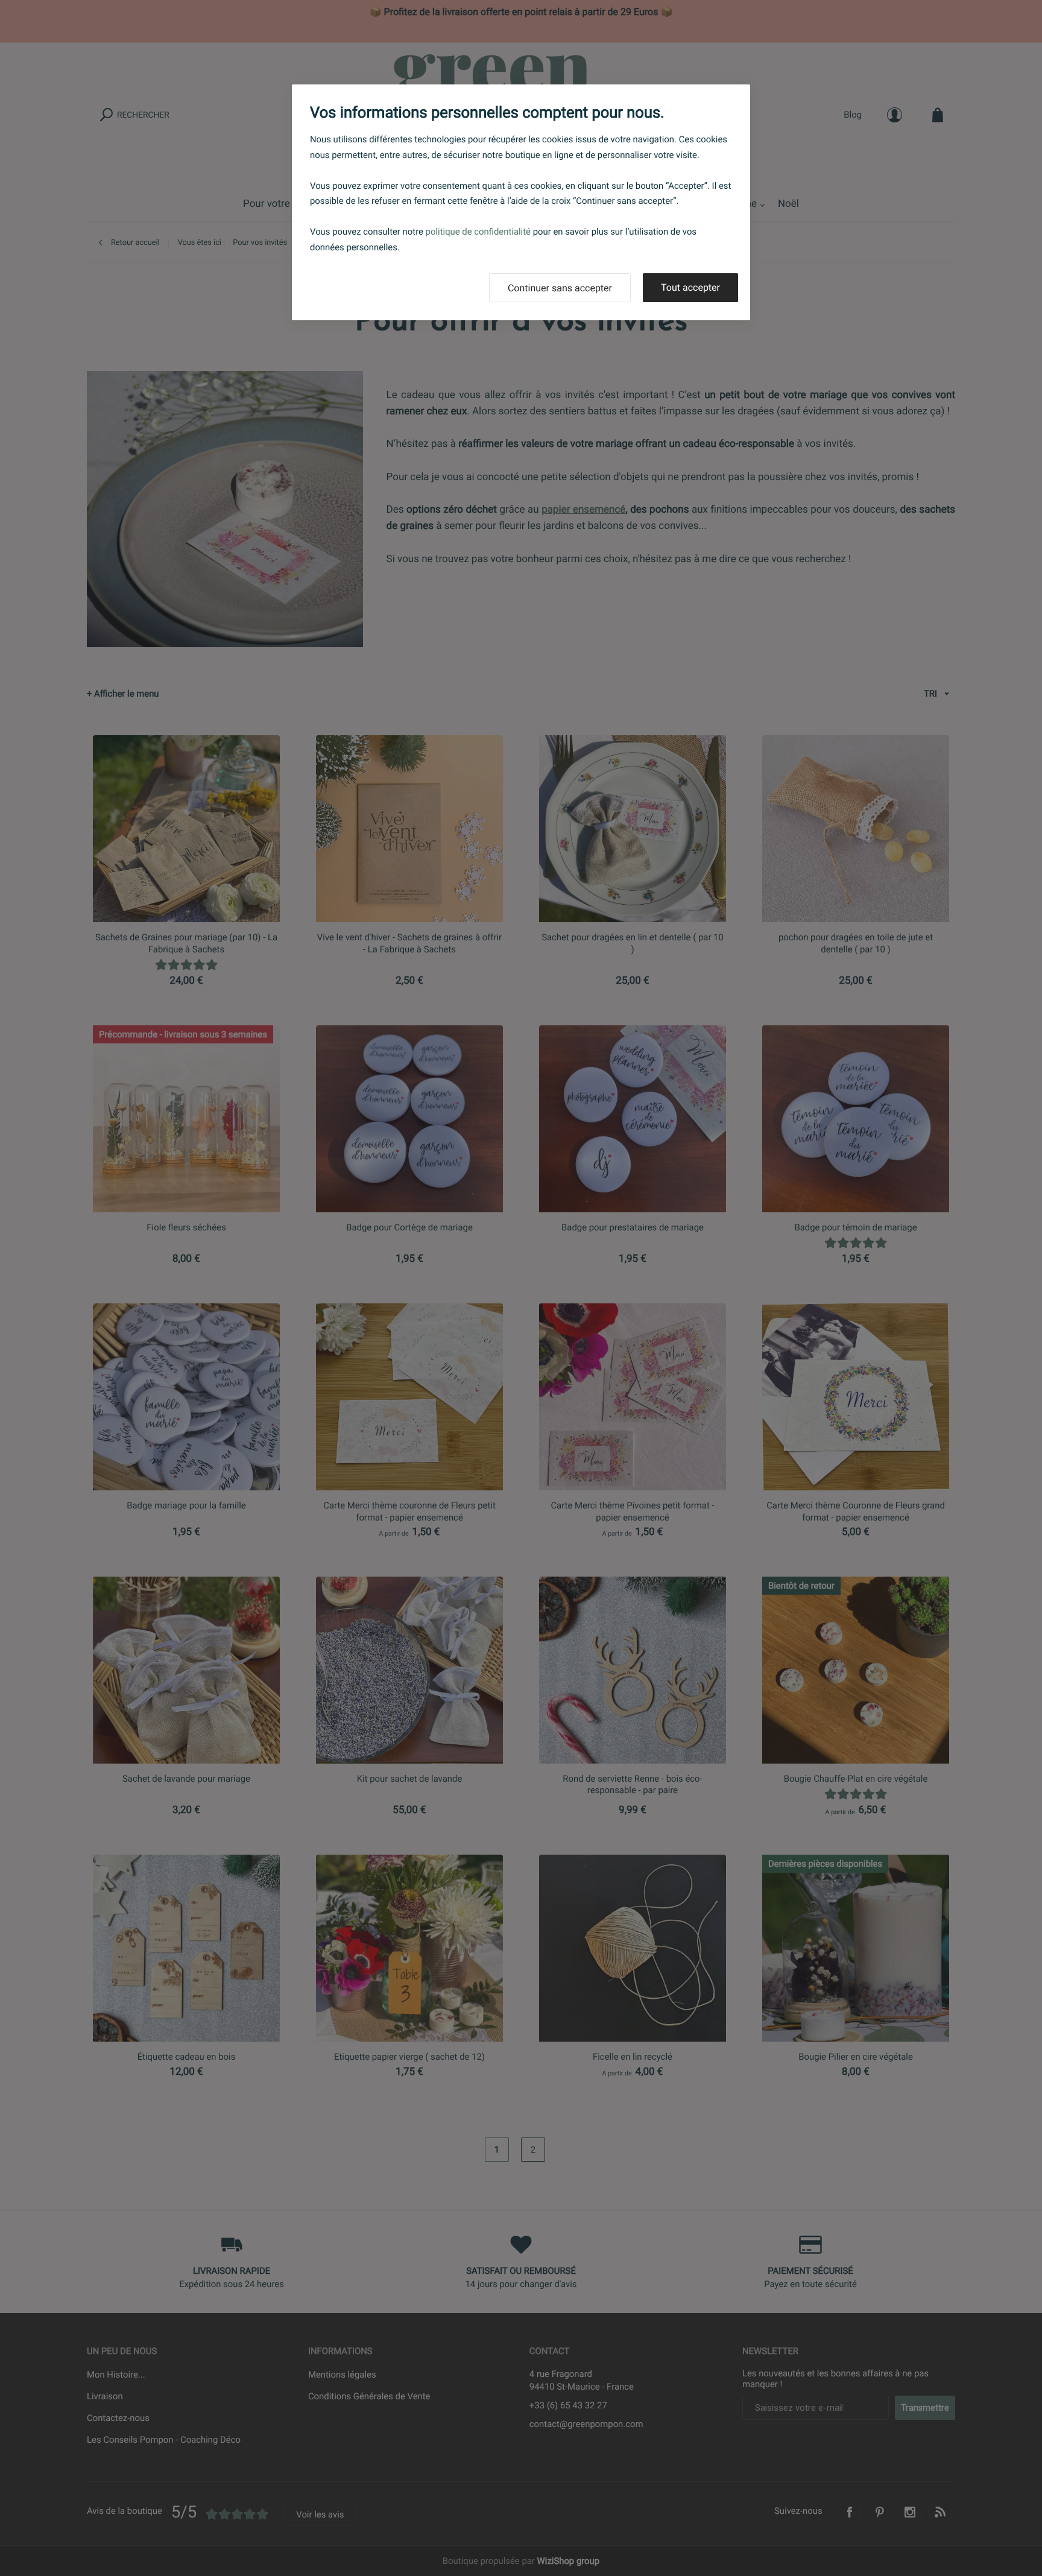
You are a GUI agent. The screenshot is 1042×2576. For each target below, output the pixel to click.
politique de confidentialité (478, 232)
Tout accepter (690, 287)
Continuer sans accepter (560, 288)
